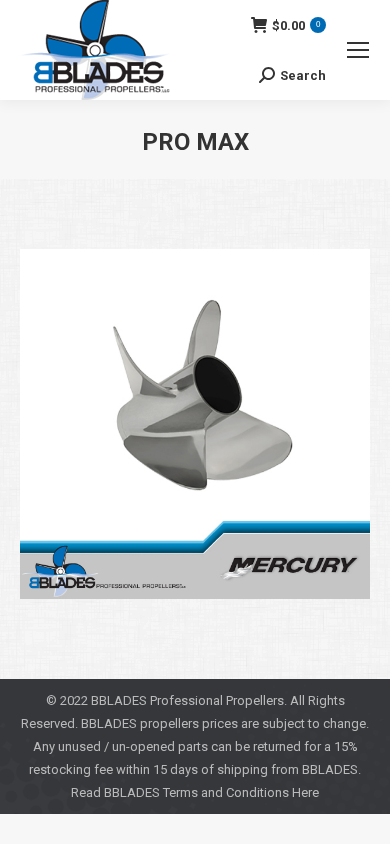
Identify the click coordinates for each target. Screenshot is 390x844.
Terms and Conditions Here (241, 792)
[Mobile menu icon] (358, 50)
